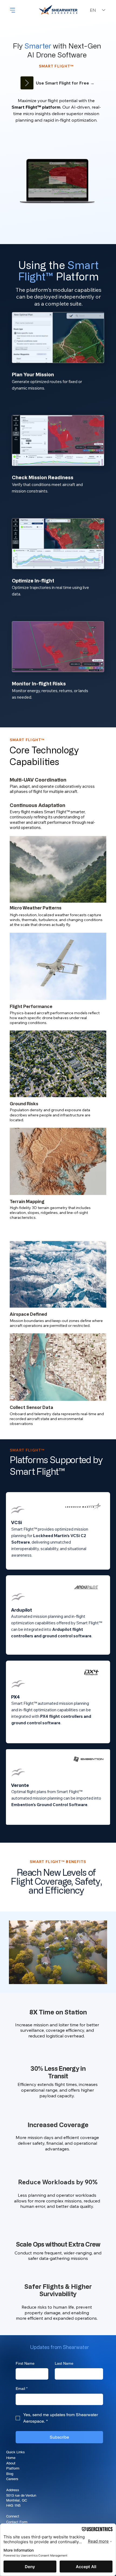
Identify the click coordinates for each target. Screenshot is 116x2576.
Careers (12, 2479)
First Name (25, 2363)
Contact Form (17, 2522)
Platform (13, 2468)
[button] (77, 192)
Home (11, 2458)
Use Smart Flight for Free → (65, 83)
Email (22, 2389)
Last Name (64, 2363)
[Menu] (13, 10)
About (11, 2463)
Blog (10, 2474)
